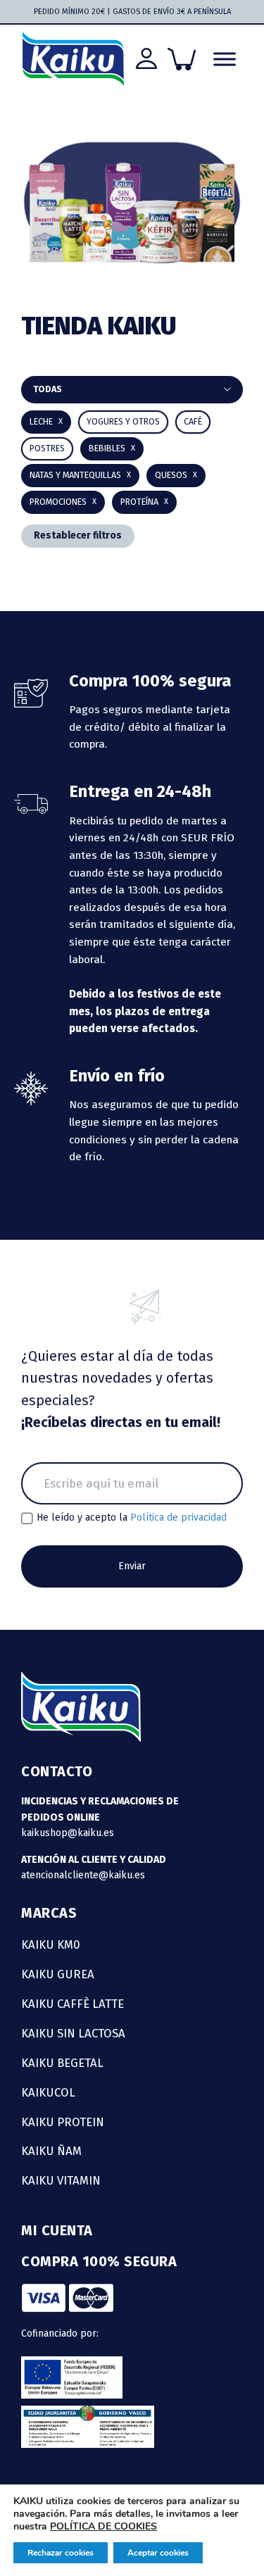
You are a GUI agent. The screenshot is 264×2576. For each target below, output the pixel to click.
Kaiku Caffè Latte (73, 2004)
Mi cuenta (57, 2230)
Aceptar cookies (158, 2553)
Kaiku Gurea (58, 1974)
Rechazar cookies (61, 2553)
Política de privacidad (178, 1518)
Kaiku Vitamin (61, 2180)
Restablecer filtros (78, 535)
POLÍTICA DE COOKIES (103, 2526)
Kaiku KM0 (51, 1944)
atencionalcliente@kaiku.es (83, 1875)
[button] (112, 449)
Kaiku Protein (63, 2122)
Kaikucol (48, 2092)
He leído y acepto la (132, 1518)
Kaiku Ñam (51, 2151)
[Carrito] (182, 59)
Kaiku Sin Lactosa (73, 2033)
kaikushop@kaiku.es (68, 1833)
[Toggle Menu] (225, 59)
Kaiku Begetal (62, 2063)
